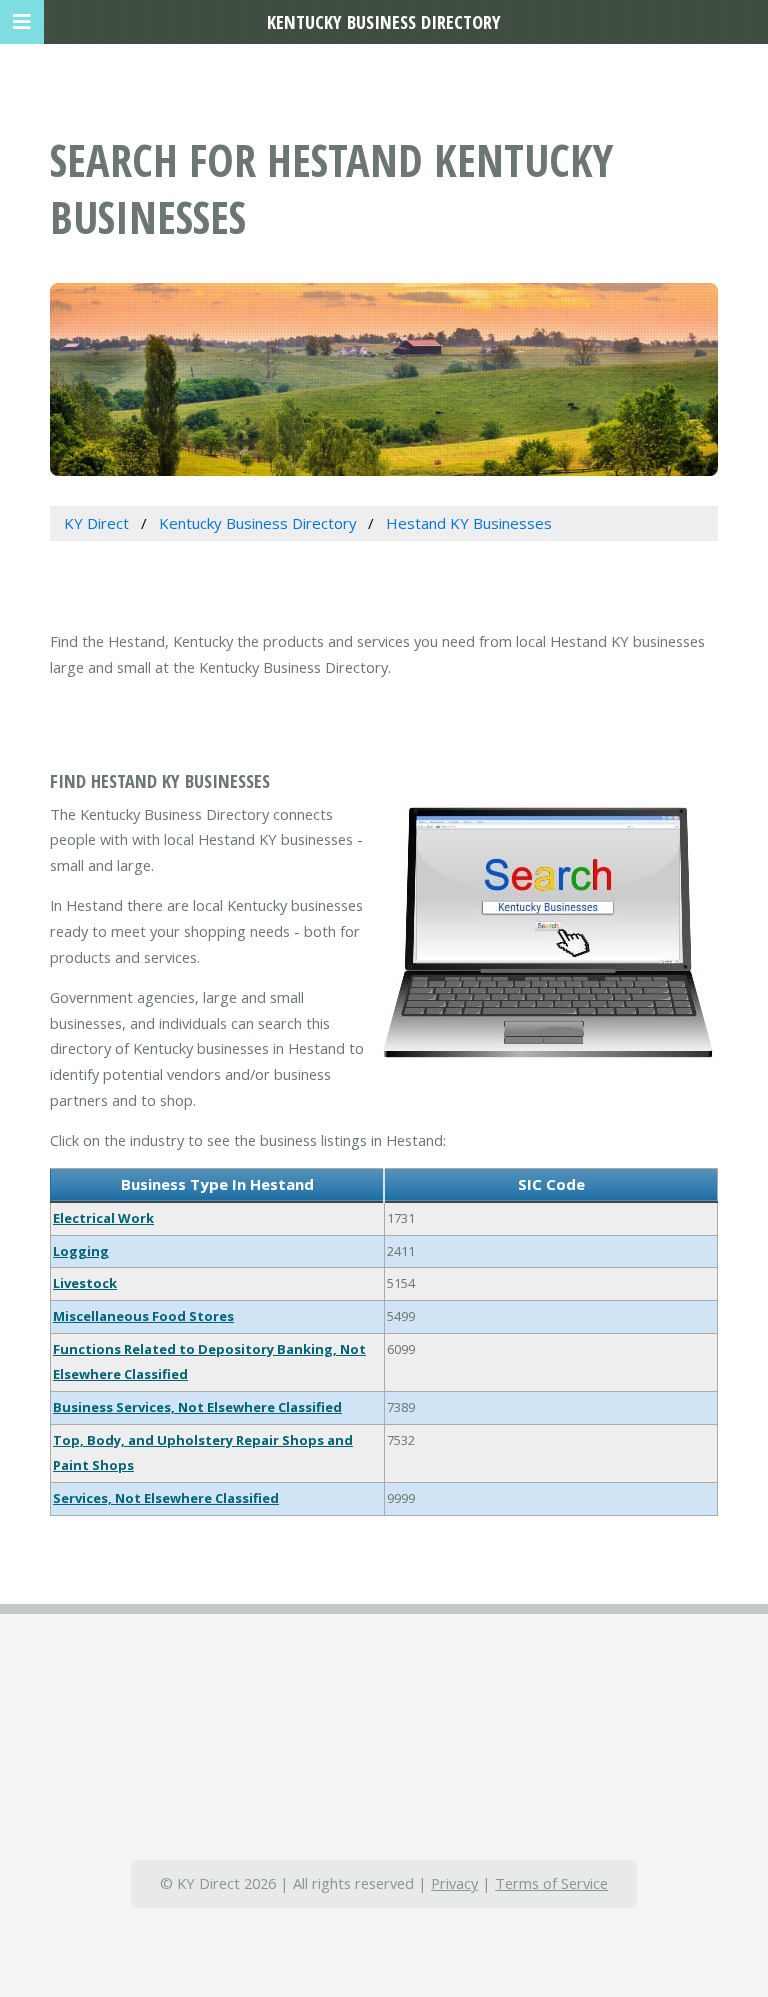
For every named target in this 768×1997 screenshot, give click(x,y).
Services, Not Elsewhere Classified (166, 1498)
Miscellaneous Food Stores (143, 1316)
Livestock (85, 1283)
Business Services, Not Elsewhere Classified (197, 1407)
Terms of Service (551, 1883)
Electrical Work (103, 1218)
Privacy (454, 1883)
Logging (81, 1251)
